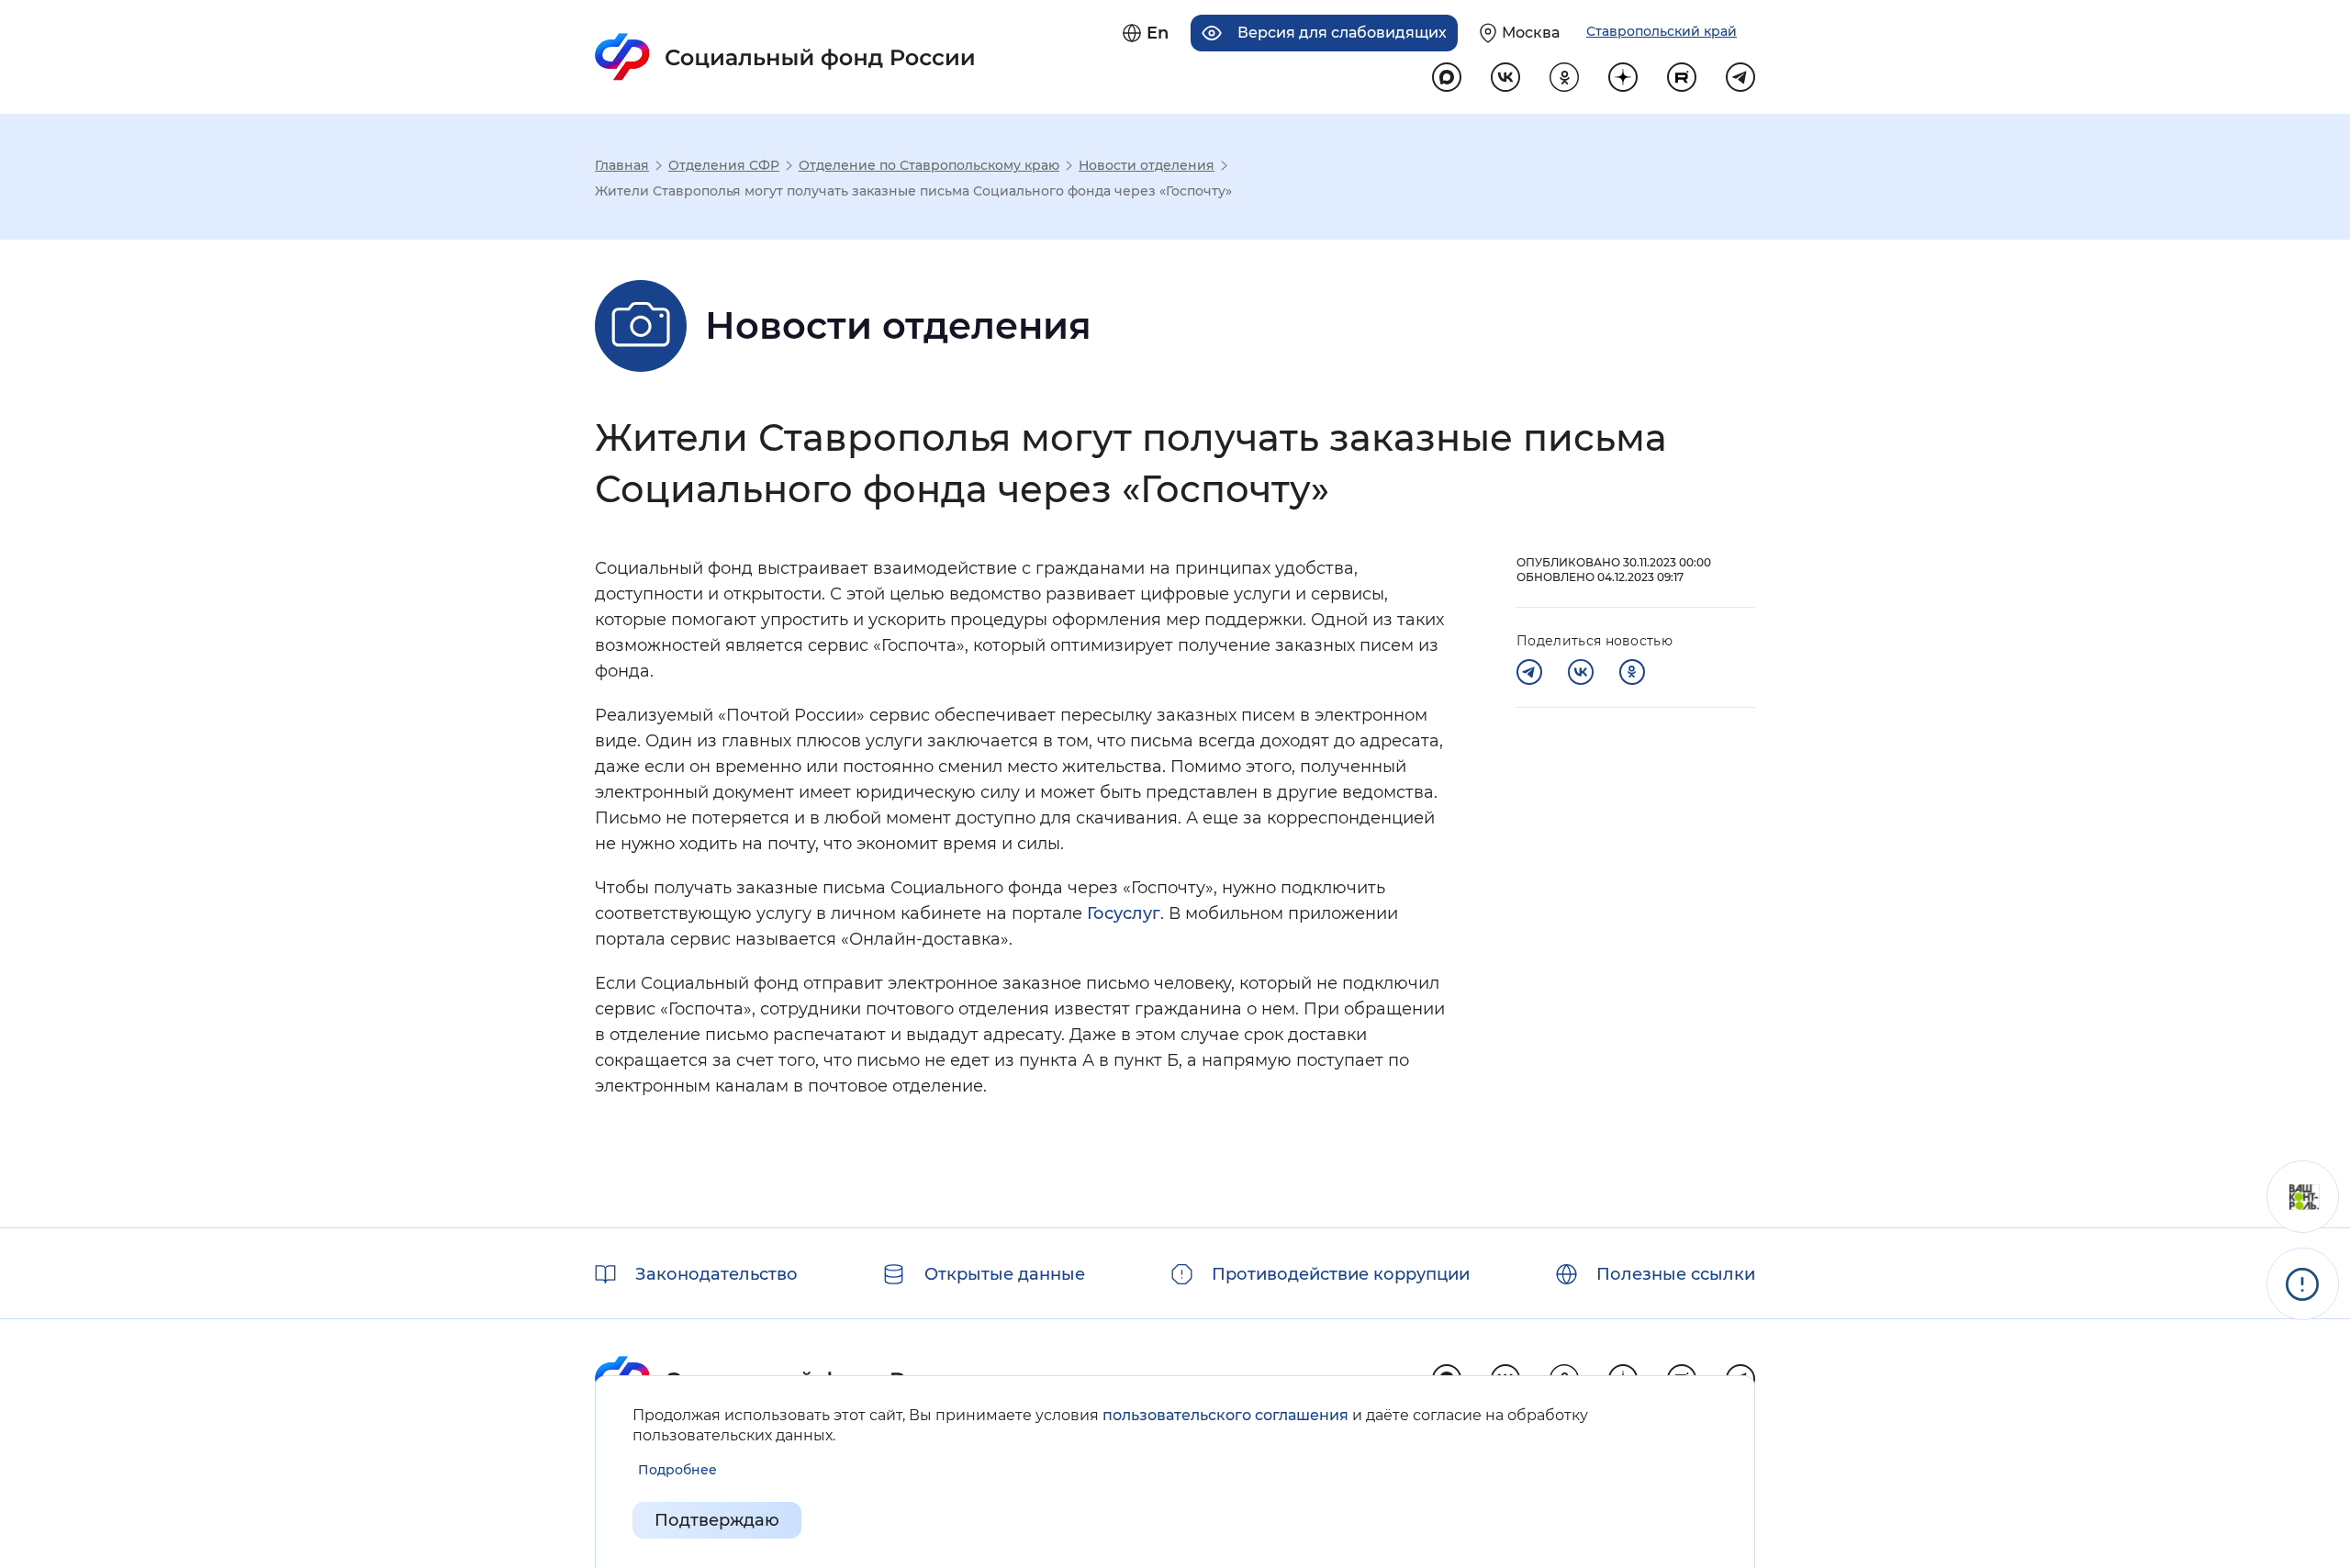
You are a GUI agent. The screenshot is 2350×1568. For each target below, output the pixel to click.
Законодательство (716, 1274)
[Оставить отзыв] (2303, 1197)
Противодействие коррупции (1341, 1274)
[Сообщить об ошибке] (2303, 1284)
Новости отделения (1147, 165)
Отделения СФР (724, 165)
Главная (622, 165)
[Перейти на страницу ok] (1564, 77)
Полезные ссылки (1676, 1274)
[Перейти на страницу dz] (1623, 77)
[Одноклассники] (1632, 672)
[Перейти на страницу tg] (1740, 77)
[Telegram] (1529, 672)
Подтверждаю (717, 1520)
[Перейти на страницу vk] (1505, 77)
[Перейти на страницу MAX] (1447, 77)
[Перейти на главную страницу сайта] (785, 57)
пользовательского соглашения (1225, 1415)
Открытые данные (1005, 1274)
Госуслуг (1124, 913)
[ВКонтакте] (1581, 672)
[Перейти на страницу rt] (1682, 77)
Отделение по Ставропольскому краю (929, 165)
